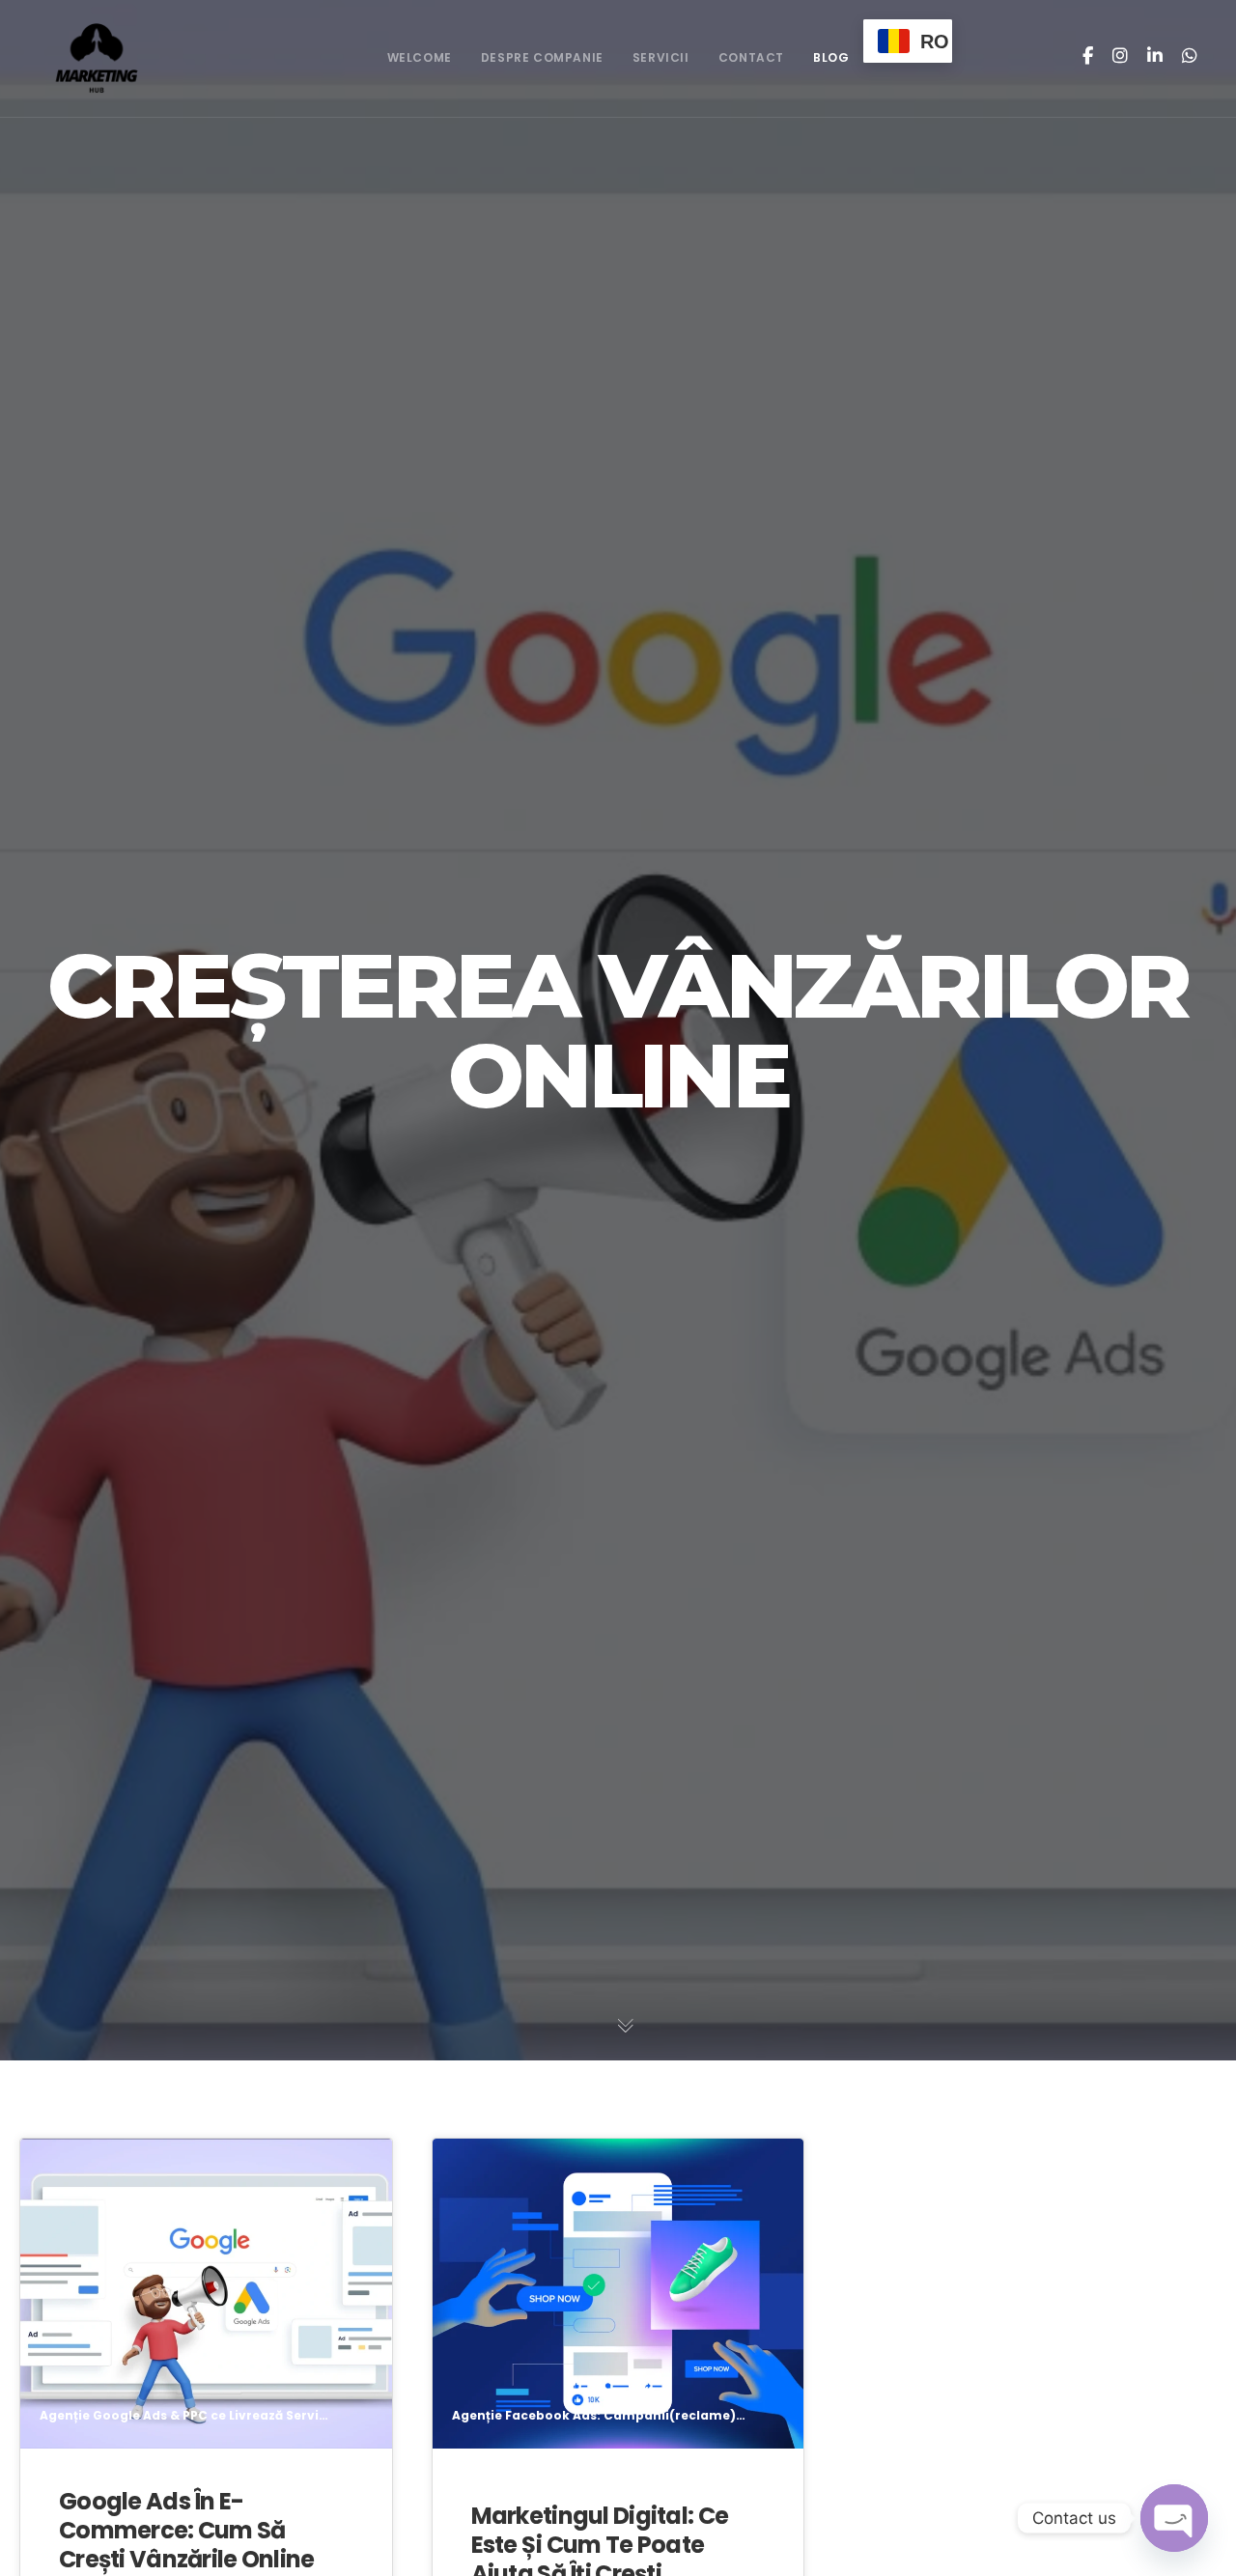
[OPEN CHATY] (1174, 2518)
